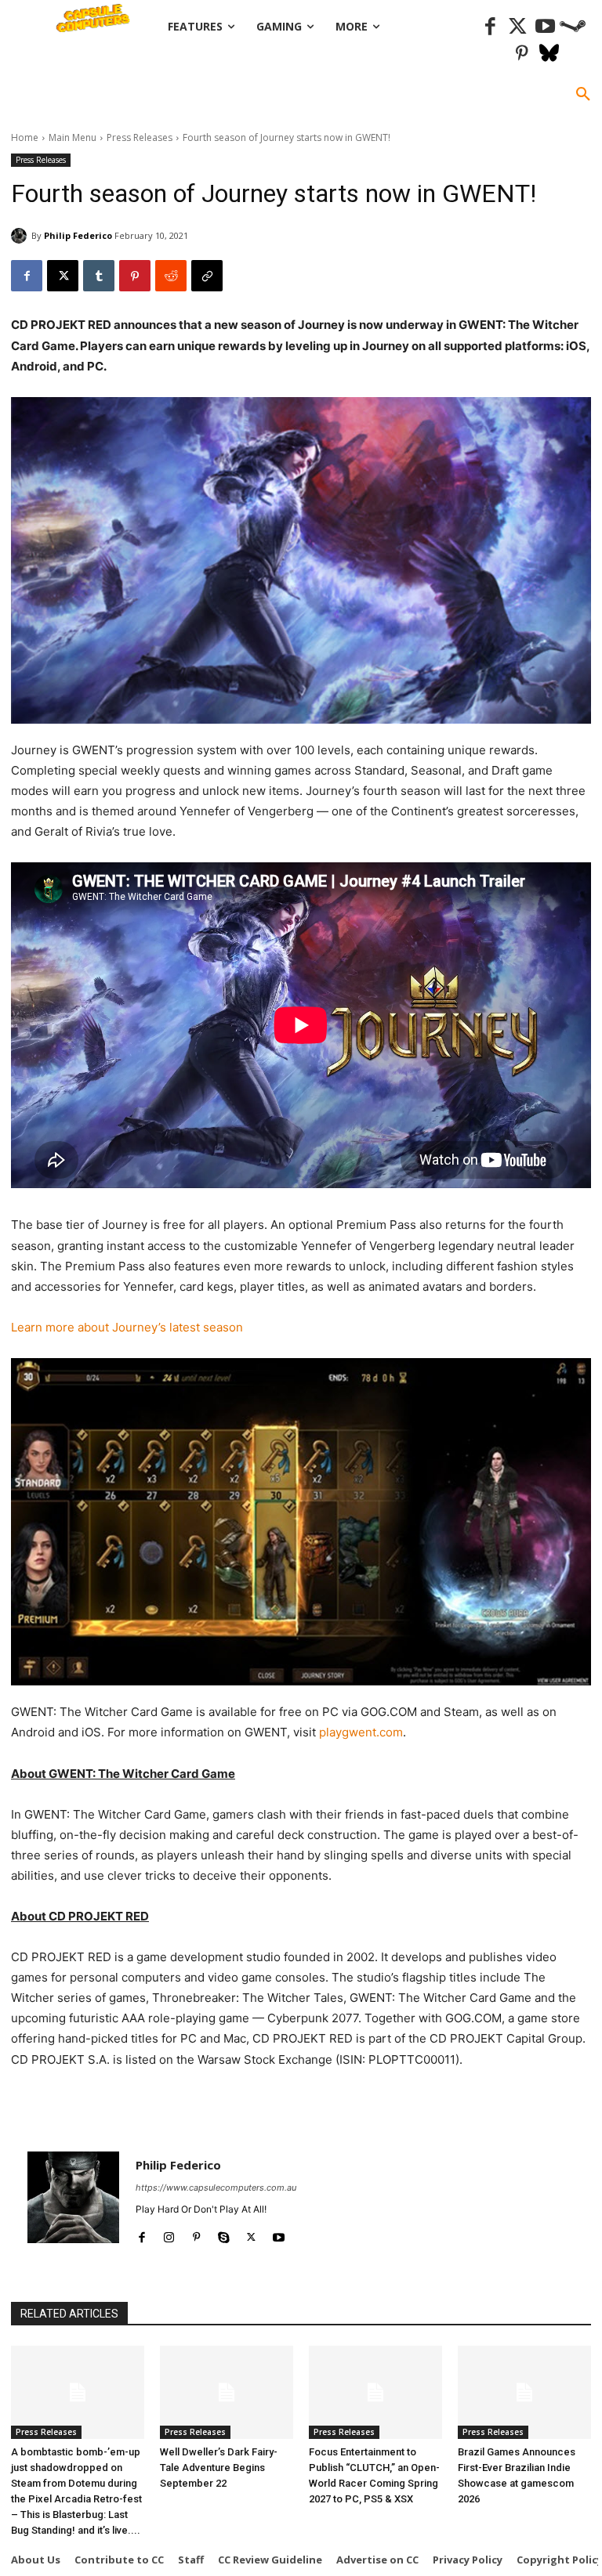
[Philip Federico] (21, 236)
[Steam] (573, 27)
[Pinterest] (522, 54)
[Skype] (224, 2234)
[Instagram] (169, 2234)
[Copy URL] (207, 276)
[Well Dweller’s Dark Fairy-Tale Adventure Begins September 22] (227, 2392)
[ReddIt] (171, 276)
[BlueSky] (549, 54)
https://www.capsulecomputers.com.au (216, 2188)
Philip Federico (78, 235)
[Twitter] (518, 27)
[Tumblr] (99, 276)
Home (25, 137)
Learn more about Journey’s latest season (127, 1327)
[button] (583, 95)
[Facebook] (490, 27)
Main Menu (73, 137)
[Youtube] (545, 27)
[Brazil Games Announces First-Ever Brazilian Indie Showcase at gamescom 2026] (524, 2392)
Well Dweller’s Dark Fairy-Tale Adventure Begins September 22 (219, 2468)
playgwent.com (361, 1732)
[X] (63, 276)
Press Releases (140, 137)
